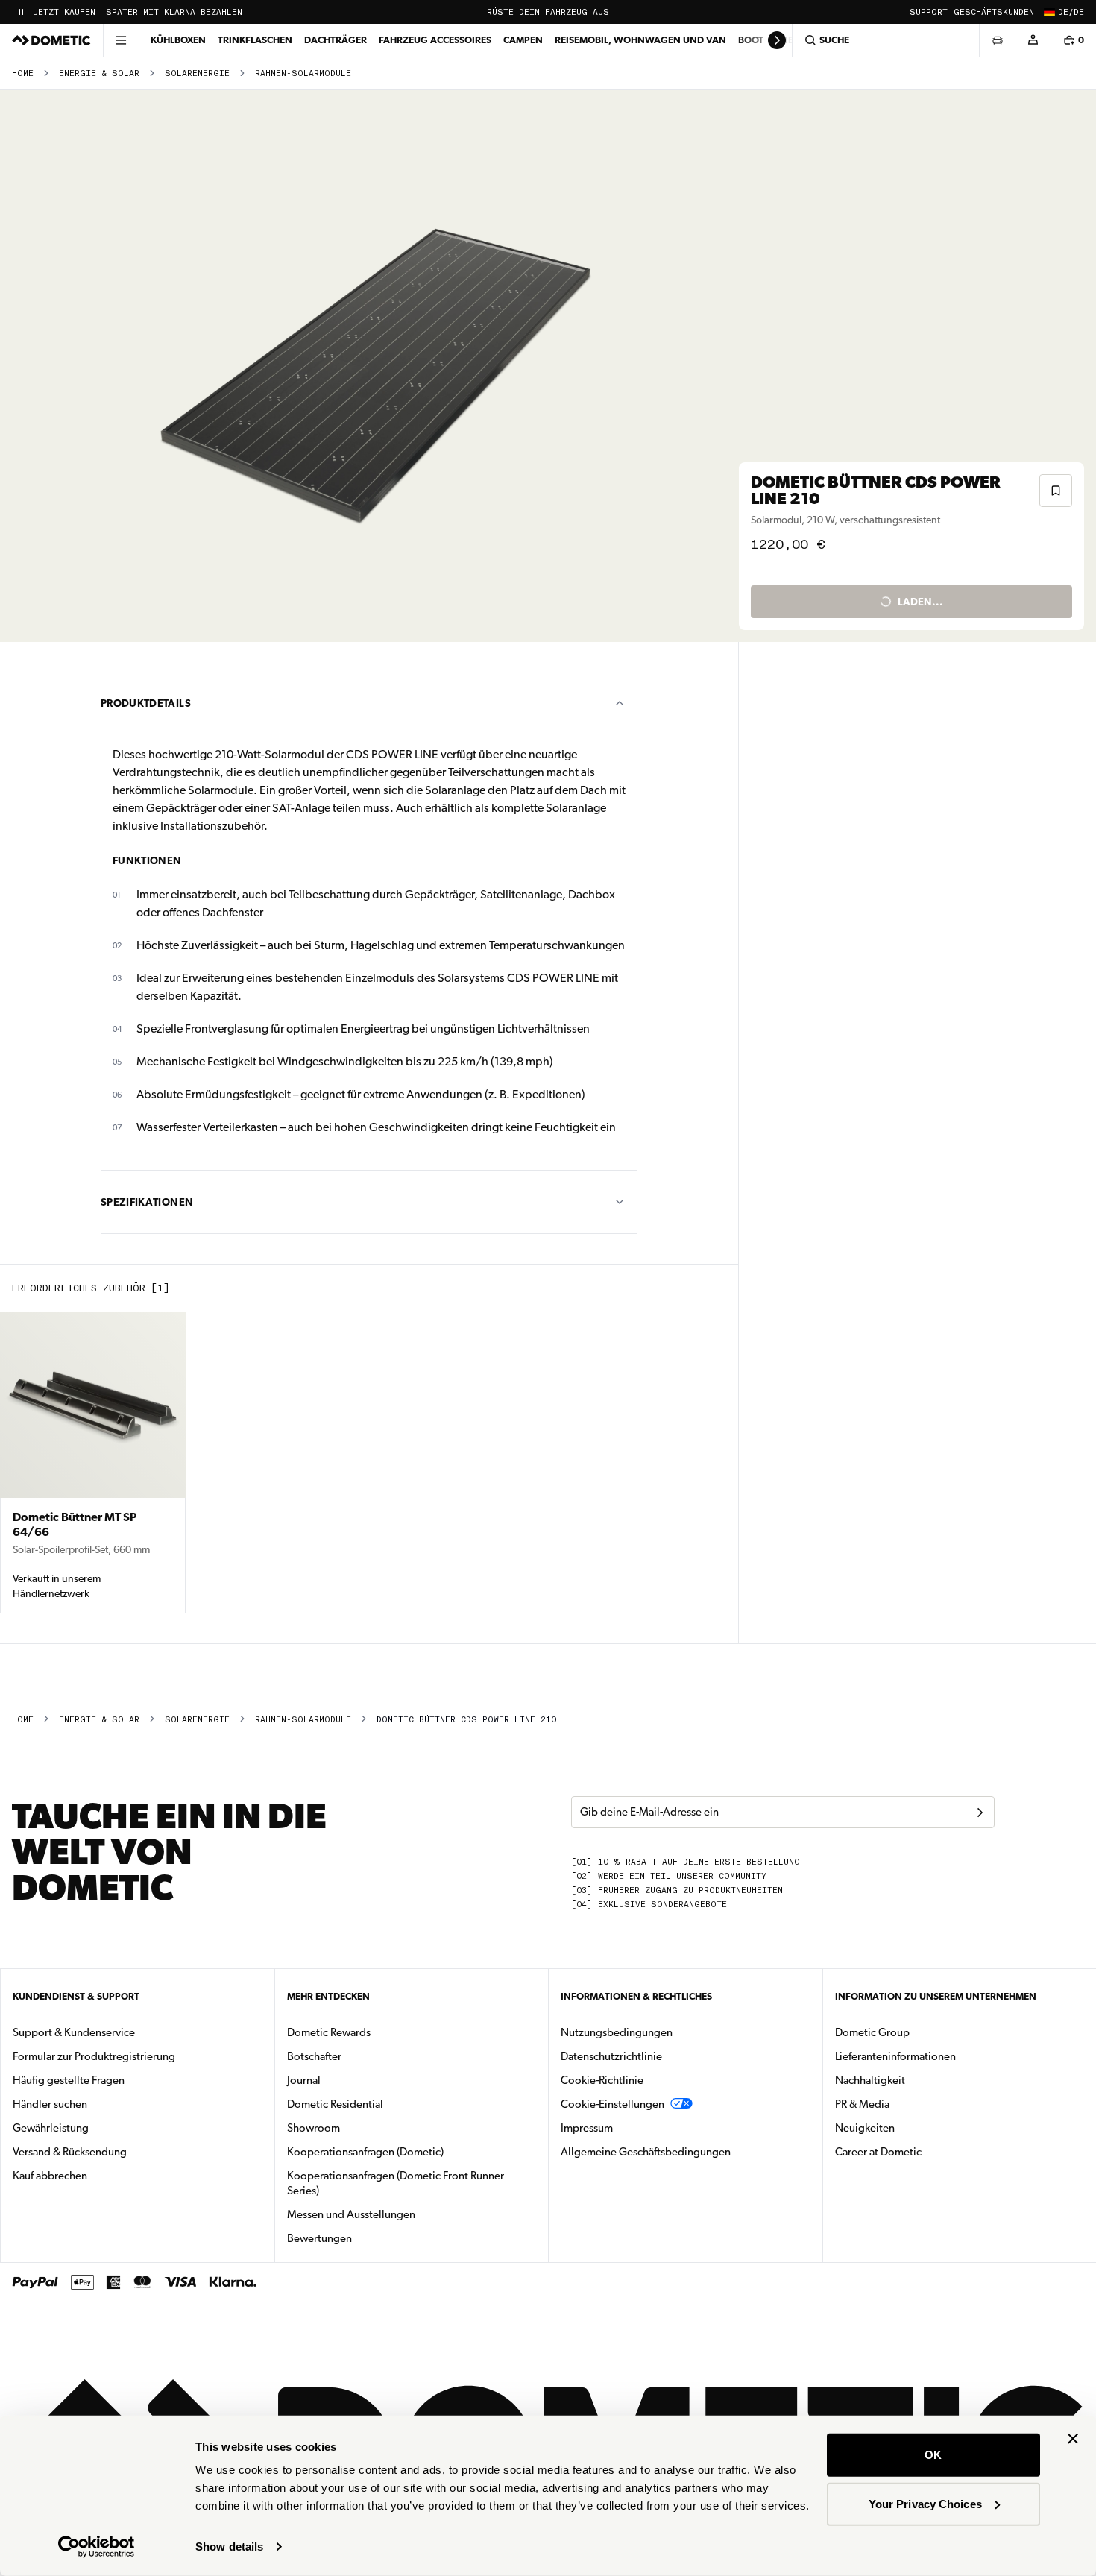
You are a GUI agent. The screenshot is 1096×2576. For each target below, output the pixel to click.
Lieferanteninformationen (895, 2056)
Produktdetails (146, 703)
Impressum (587, 2128)
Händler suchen (50, 2104)
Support (929, 12)
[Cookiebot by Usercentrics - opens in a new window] (97, 2547)
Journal (304, 2080)
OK (933, 2455)
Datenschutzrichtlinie (611, 2056)
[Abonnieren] (980, 1813)
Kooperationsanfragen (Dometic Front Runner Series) (396, 2183)
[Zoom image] (376, 366)
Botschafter (314, 2056)
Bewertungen (319, 2238)
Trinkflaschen (255, 40)
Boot (751, 40)
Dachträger (336, 40)
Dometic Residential (382, 2104)
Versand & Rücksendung (70, 2152)
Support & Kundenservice (74, 2032)
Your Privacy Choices (925, 2503)
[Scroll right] (777, 40)
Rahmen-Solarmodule (303, 73)
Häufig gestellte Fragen (69, 2080)
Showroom (314, 2128)
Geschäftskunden (994, 12)
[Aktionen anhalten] (21, 12)
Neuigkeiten (912, 2128)
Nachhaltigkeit (870, 2080)
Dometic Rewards (329, 2032)
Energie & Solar (99, 73)
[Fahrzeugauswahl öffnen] (997, 40)
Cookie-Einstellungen (612, 2104)
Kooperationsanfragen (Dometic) (365, 2152)
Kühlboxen (178, 40)
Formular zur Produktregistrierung (94, 2056)
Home (23, 73)
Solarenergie (197, 73)
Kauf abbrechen (50, 2176)
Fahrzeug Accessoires (435, 40)
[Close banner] (1073, 2439)
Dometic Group (919, 2032)
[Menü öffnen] (121, 40)
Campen (523, 40)
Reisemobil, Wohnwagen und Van (640, 40)
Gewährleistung (51, 2128)
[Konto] (1033, 40)
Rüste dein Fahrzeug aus (548, 12)
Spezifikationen (147, 1202)
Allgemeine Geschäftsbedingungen (646, 2152)
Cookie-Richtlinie (602, 2080)
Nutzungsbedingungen (617, 2032)
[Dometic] (51, 40)
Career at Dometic (925, 2151)
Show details (229, 2547)
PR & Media (909, 2104)
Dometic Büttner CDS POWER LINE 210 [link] (466, 1720)
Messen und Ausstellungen (351, 2214)
